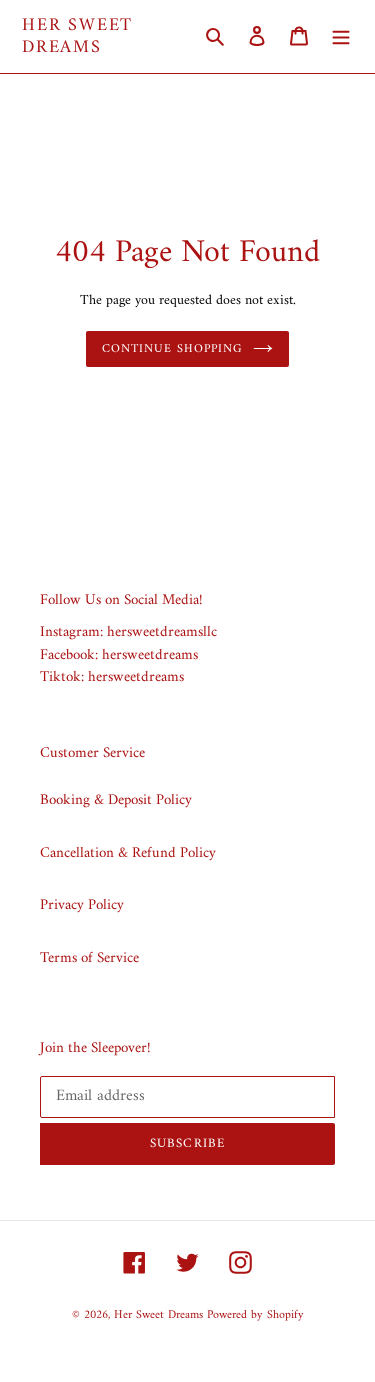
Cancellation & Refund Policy (128, 853)
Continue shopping (172, 349)
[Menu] (341, 36)
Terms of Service (89, 958)
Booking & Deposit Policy (116, 800)
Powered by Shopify (255, 1315)
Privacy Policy (82, 905)
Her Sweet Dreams (77, 36)
